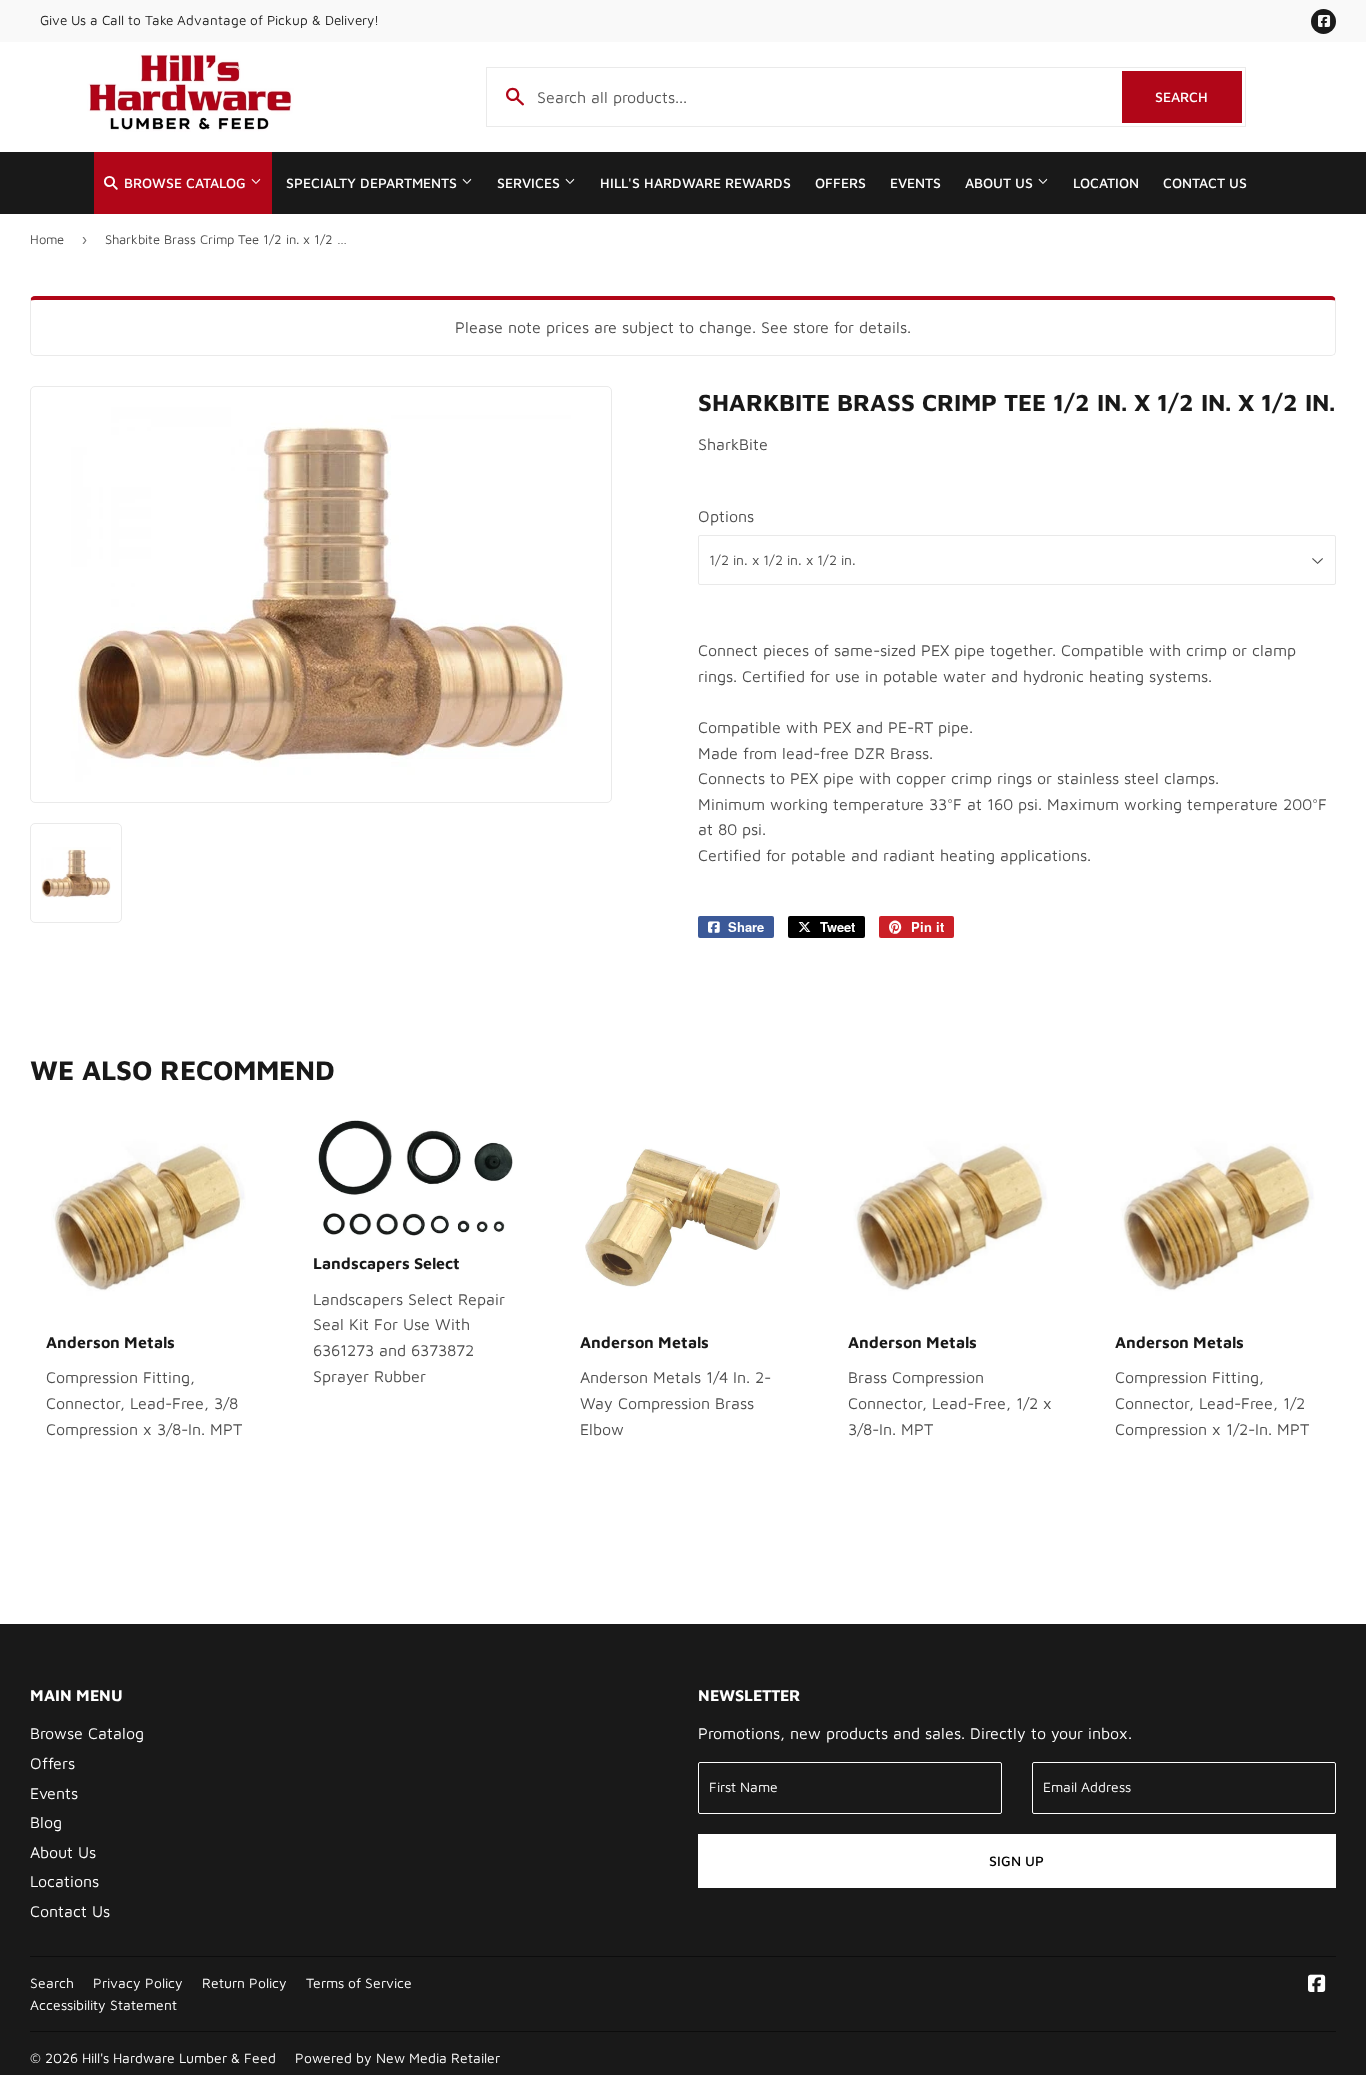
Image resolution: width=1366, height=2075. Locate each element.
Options (726, 516)
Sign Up (1016, 1860)
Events (915, 183)
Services (530, 183)
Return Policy (244, 1983)
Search (1198, 96)
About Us (1001, 183)
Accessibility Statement (103, 2005)
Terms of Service (359, 1983)
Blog (46, 1822)
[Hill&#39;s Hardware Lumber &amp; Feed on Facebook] (1317, 1985)
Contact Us (1205, 183)
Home (47, 239)
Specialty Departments (373, 183)
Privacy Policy (138, 1983)
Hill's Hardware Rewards (695, 183)
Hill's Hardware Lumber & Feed (179, 2058)
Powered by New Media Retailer (397, 2058)
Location (1106, 183)
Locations (64, 1881)
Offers (840, 183)
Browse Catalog (185, 183)
